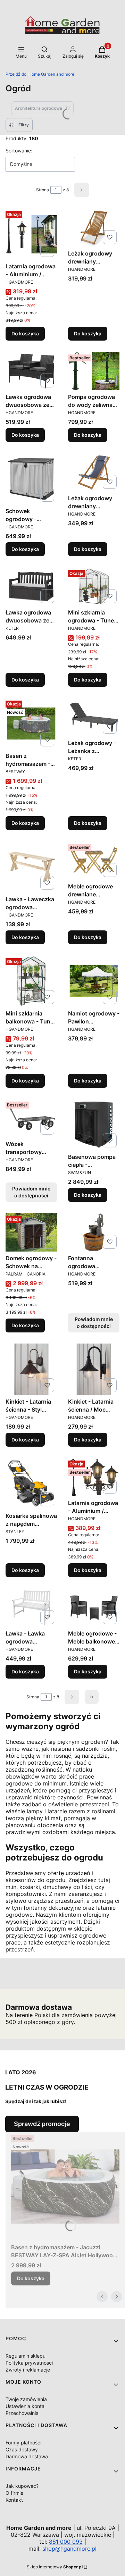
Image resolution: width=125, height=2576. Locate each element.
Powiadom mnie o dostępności (31, 1192)
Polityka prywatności (29, 2363)
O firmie (14, 2493)
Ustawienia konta (25, 2406)
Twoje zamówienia (26, 2399)
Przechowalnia (22, 2413)
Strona (43, 190)
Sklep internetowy (55, 2567)
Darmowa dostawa (27, 2456)
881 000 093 (66, 2542)
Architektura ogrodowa (42, 108)
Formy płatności (23, 2443)
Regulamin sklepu (26, 2356)
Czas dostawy (22, 2449)
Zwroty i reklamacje (28, 2370)
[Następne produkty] (72, 1697)
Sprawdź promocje (42, 2124)
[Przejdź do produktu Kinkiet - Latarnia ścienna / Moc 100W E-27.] (94, 1369)
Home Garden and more (40, 74)
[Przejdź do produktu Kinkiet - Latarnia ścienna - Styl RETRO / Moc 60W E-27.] (31, 1369)
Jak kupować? (22, 2486)
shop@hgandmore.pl (69, 2549)
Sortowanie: (19, 150)
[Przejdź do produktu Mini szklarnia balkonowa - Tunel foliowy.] (31, 981)
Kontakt (14, 2500)
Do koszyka (25, 333)
